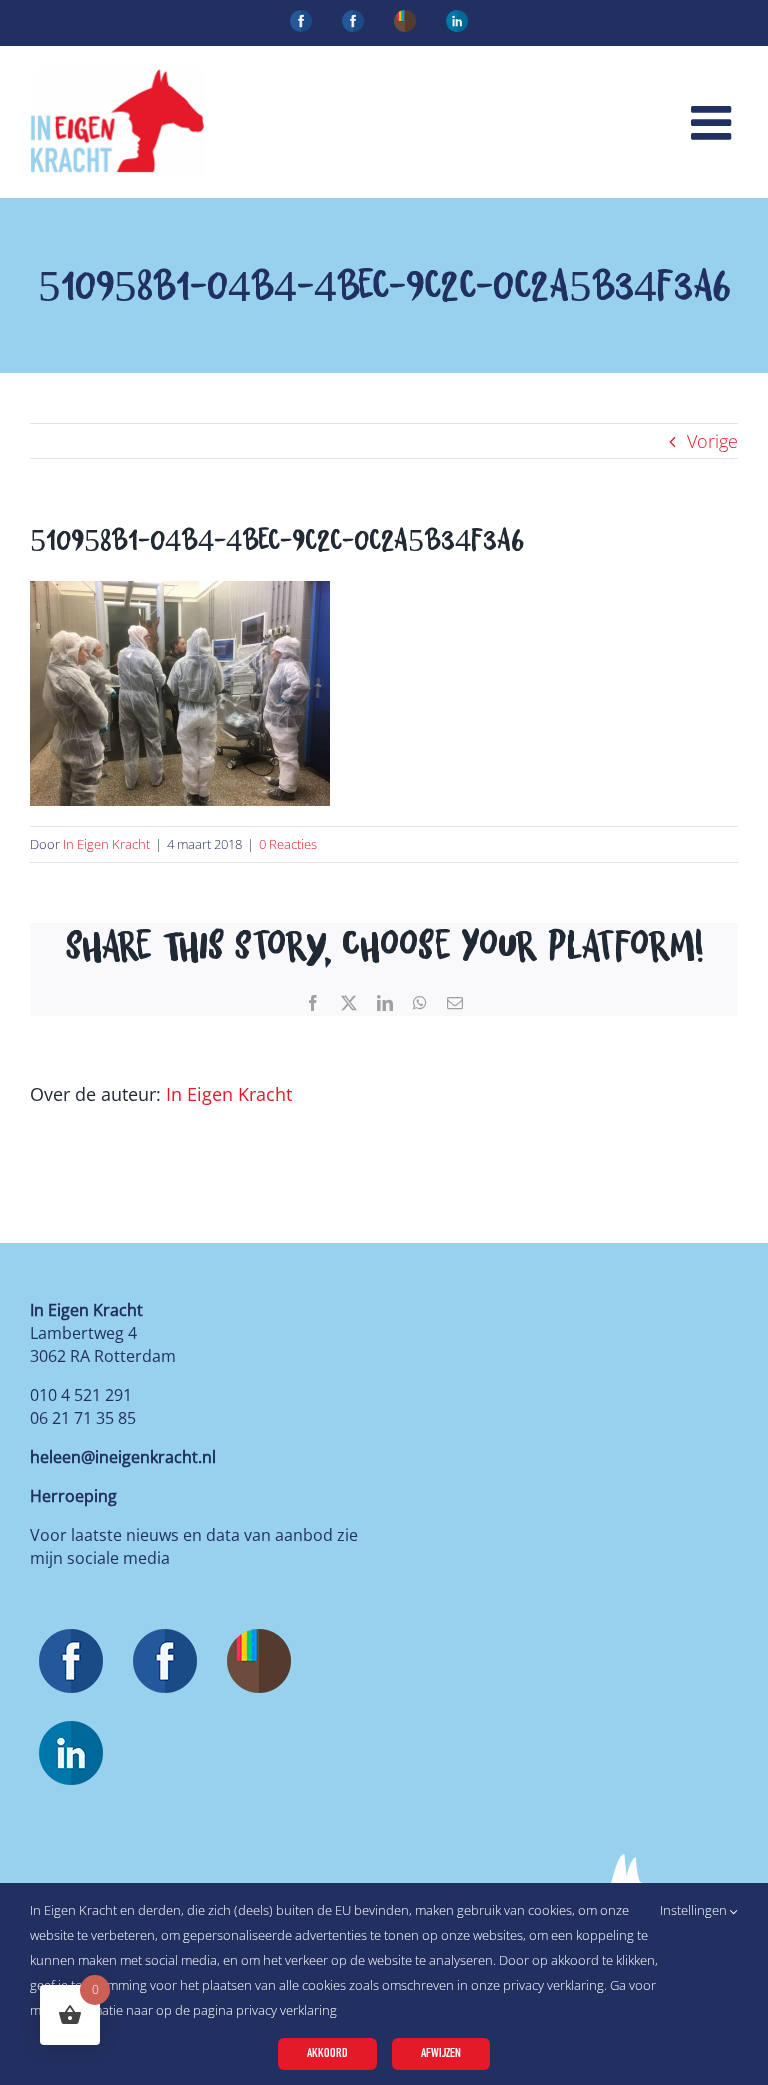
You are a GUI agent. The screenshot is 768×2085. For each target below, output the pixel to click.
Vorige (712, 441)
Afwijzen (441, 2053)
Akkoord (327, 2053)
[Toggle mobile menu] (714, 122)
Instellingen (695, 1910)
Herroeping (73, 1496)
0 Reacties (288, 844)
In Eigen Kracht (106, 844)
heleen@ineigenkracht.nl (123, 1457)
